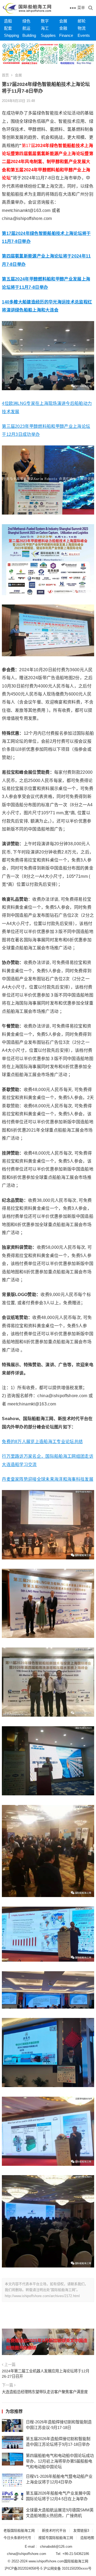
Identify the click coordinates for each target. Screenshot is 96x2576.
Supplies (48, 35)
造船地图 (87, 2538)
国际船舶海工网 (76, 2561)
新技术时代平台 (54, 2530)
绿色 (26, 21)
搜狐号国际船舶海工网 (56, 2538)
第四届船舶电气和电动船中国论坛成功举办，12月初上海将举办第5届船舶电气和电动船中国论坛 (60, 2461)
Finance (66, 35)
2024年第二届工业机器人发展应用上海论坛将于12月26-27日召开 (46, 2374)
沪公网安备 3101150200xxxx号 (67, 2568)
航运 (26, 28)
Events (84, 35)
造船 (8, 21)
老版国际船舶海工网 (19, 2530)
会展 (63, 21)
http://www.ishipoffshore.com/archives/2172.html (42, 2296)
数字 (45, 21)
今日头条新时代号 (17, 2538)
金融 (63, 28)
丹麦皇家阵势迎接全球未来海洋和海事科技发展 (48, 1479)
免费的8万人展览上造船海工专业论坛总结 (42, 1442)
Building (29, 35)
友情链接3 (81, 2530)
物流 (82, 28)
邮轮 (82, 21)
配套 (8, 28)
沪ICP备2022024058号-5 (23, 2568)
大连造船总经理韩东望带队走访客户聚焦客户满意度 (45, 2392)
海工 (45, 28)
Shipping (11, 35)
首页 (5, 75)
